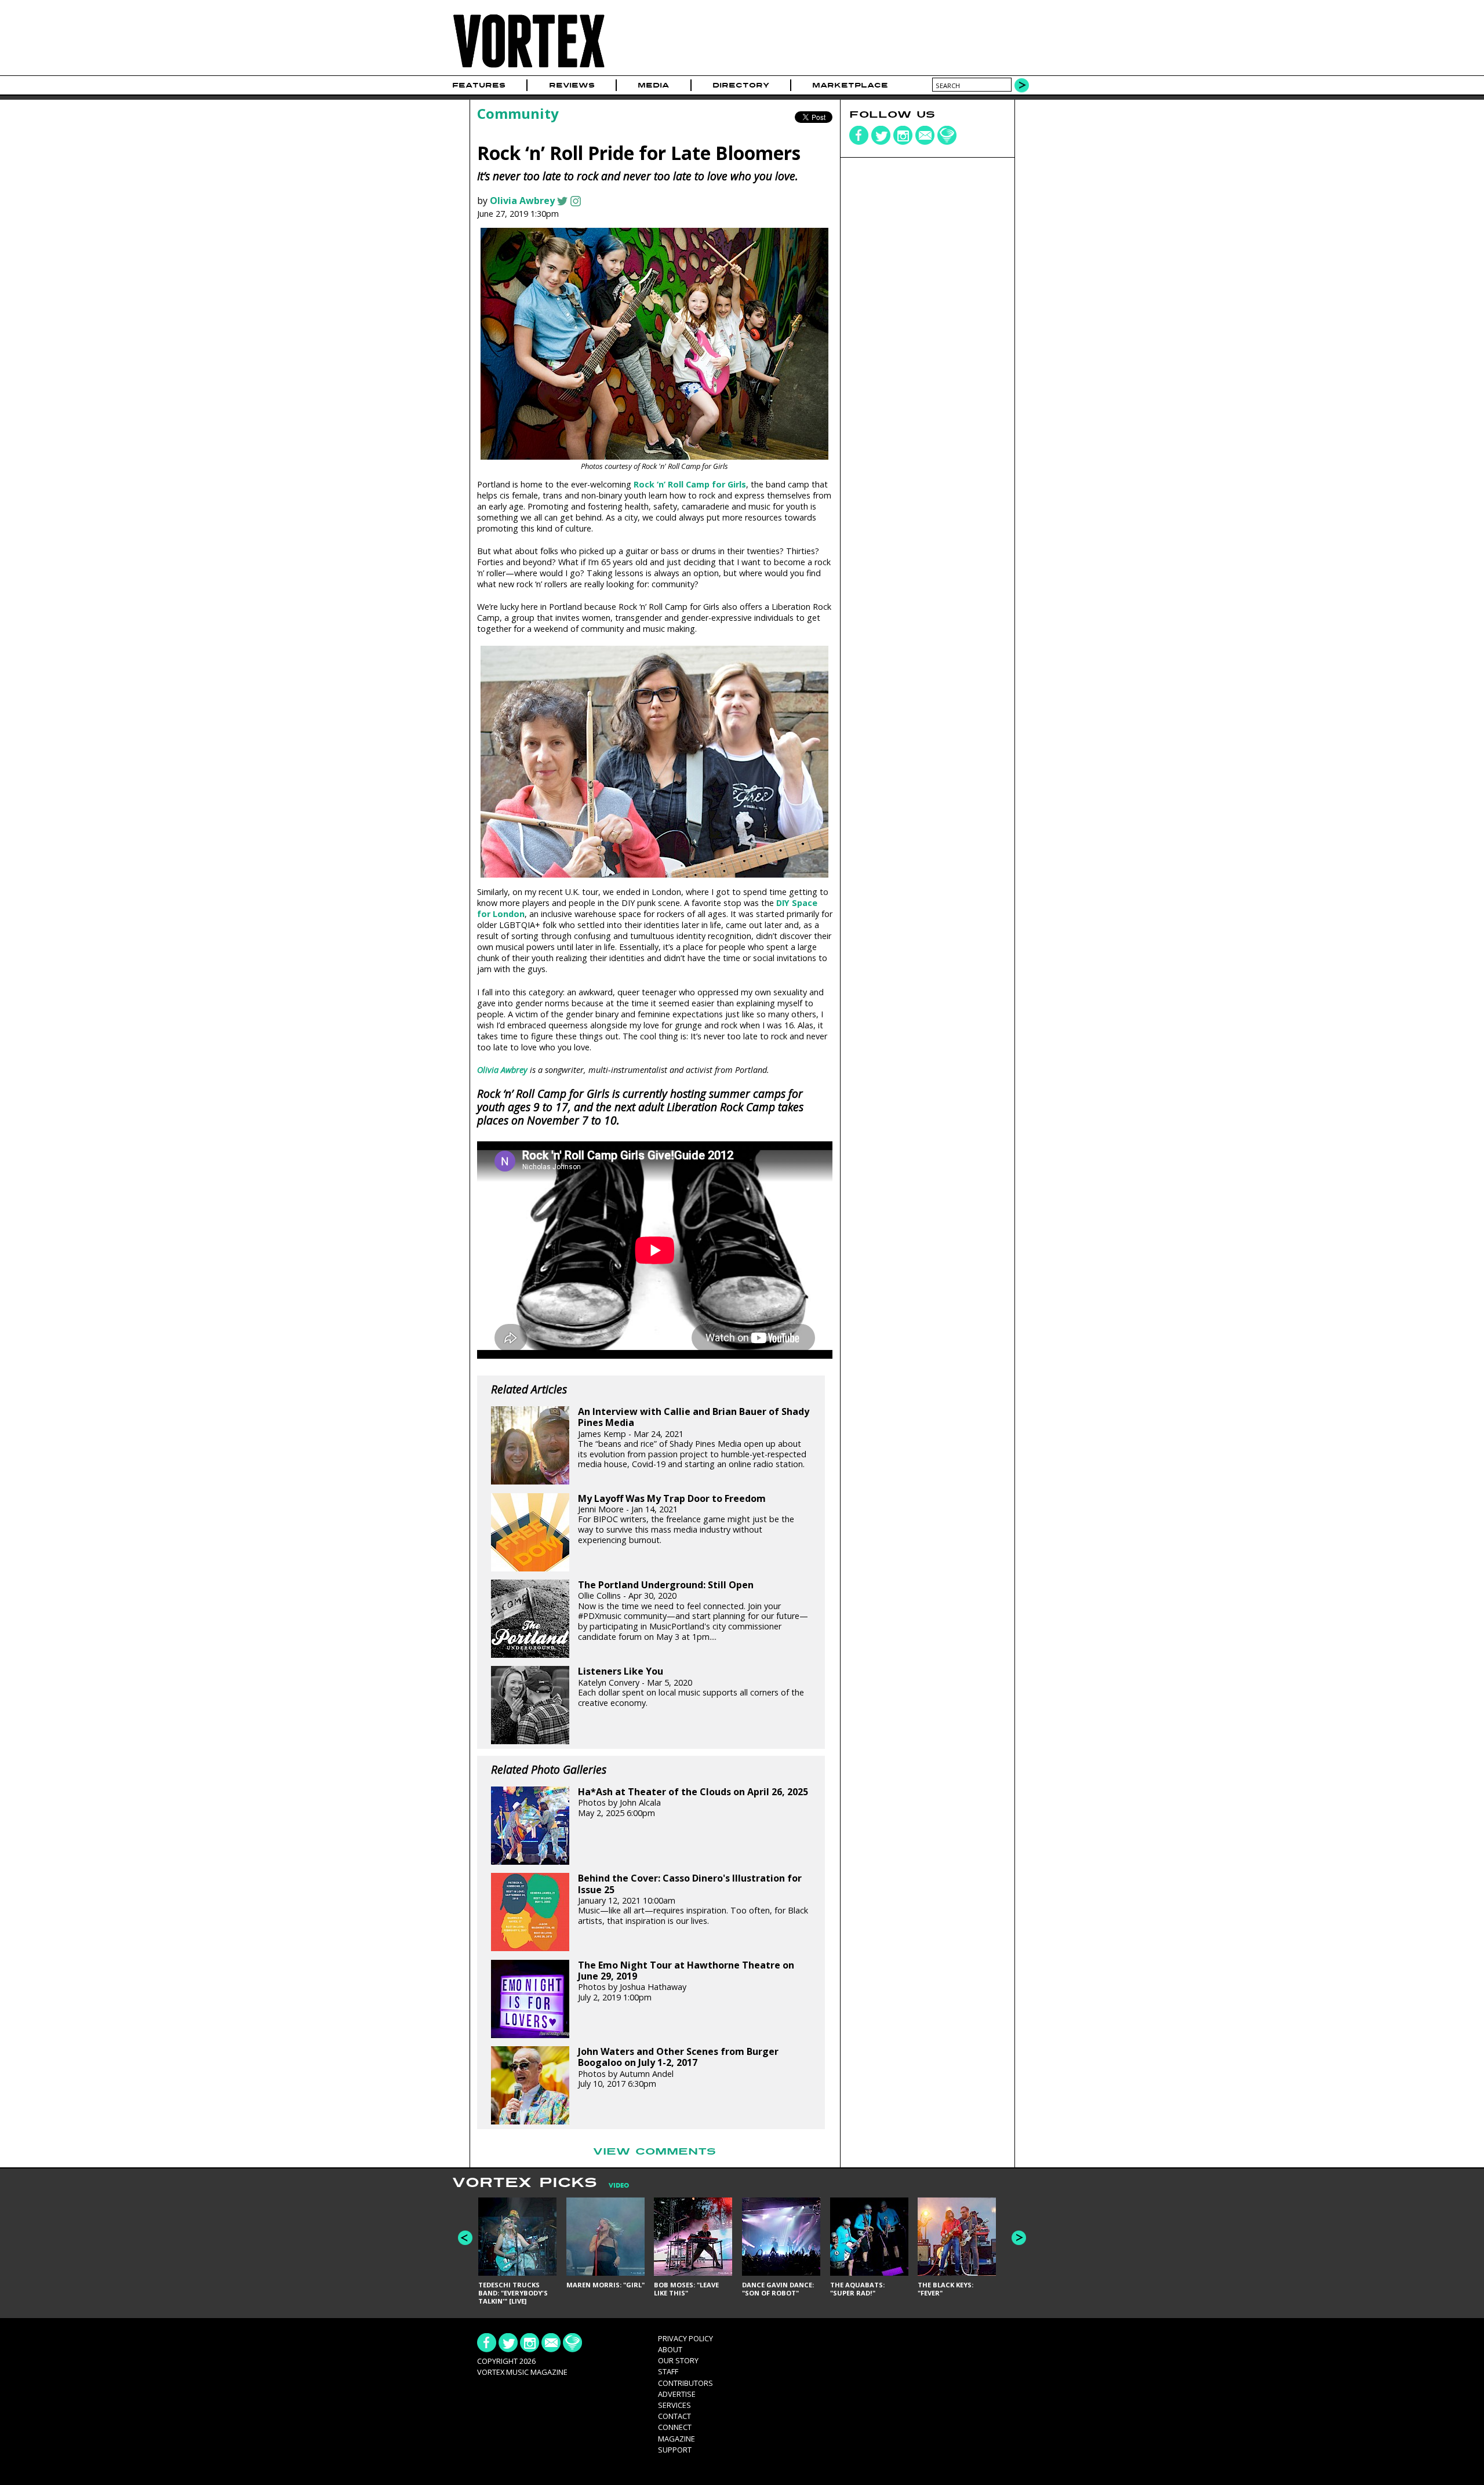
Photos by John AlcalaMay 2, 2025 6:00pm (693, 1802)
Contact (674, 2416)
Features (479, 85)
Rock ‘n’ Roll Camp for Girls (690, 484)
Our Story (678, 2360)
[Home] (529, 68)
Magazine (676, 2439)
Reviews (572, 85)
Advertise (677, 2394)
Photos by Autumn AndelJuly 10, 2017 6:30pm (678, 2068)
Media (653, 85)
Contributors (685, 2383)
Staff (668, 2371)
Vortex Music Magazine (522, 2372)
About (670, 2349)
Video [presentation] (619, 2186)
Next (1019, 2238)
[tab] (613, 2186)
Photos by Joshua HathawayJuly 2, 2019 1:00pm (686, 1981)
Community (518, 113)
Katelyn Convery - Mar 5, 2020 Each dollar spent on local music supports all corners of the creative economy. (691, 1687)
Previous (465, 2238)
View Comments (654, 2152)
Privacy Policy (685, 2338)
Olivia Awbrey (522, 201)
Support (675, 2450)
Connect (675, 2427)
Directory (741, 85)
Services (674, 2405)
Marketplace (850, 85)
